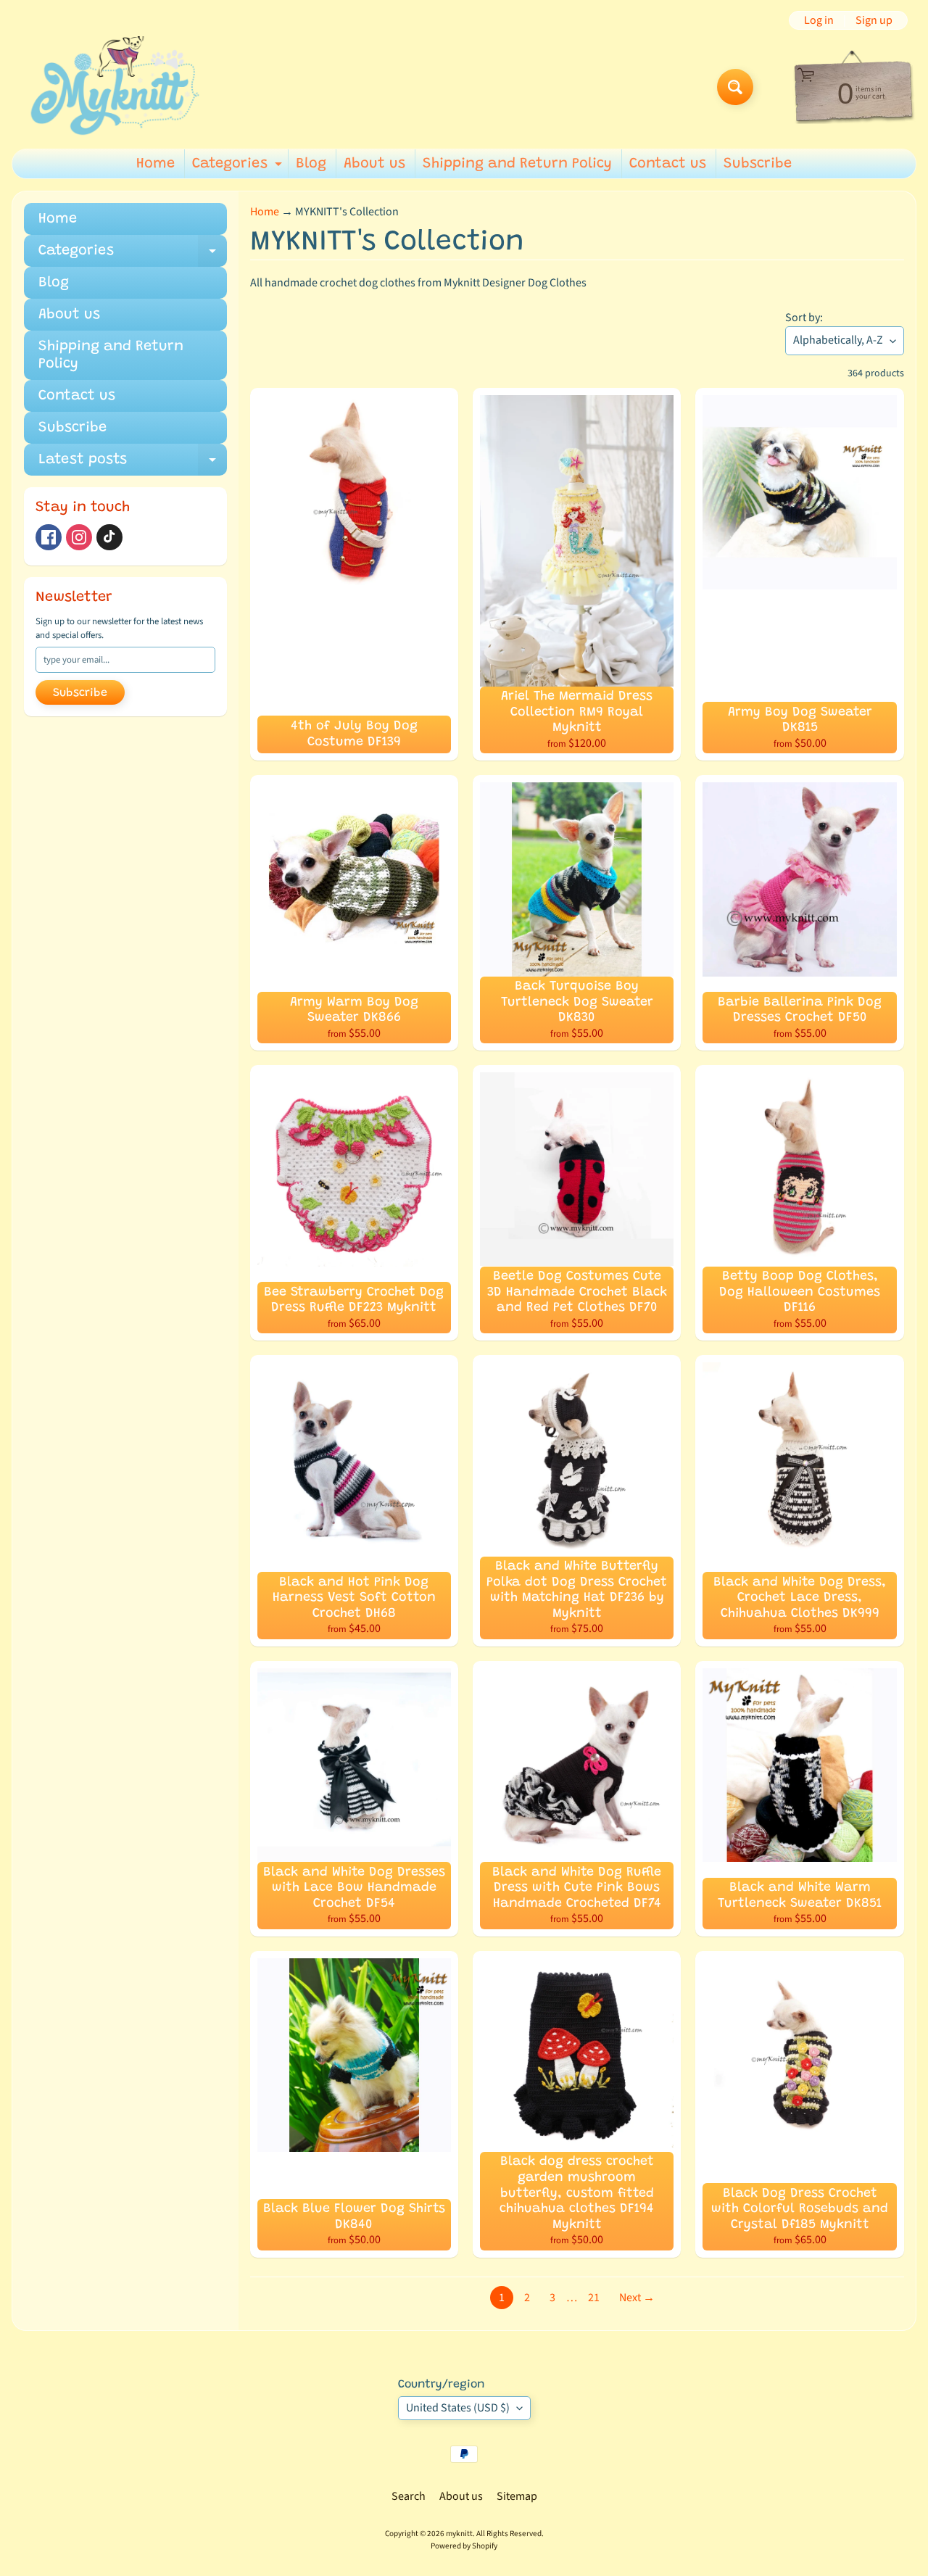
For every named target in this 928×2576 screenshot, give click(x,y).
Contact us (668, 164)
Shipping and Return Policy (517, 164)
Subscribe (758, 164)
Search (409, 2496)
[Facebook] (49, 537)
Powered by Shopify (464, 2546)
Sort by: (804, 318)
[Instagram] (79, 537)
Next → (637, 2298)
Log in (819, 20)
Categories (239, 167)
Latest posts (133, 464)
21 (594, 2298)
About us (374, 164)
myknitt (459, 2534)
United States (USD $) (458, 2408)
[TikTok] (109, 537)
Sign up (874, 20)
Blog (311, 164)
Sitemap (517, 2496)
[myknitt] (115, 87)
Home (156, 164)
